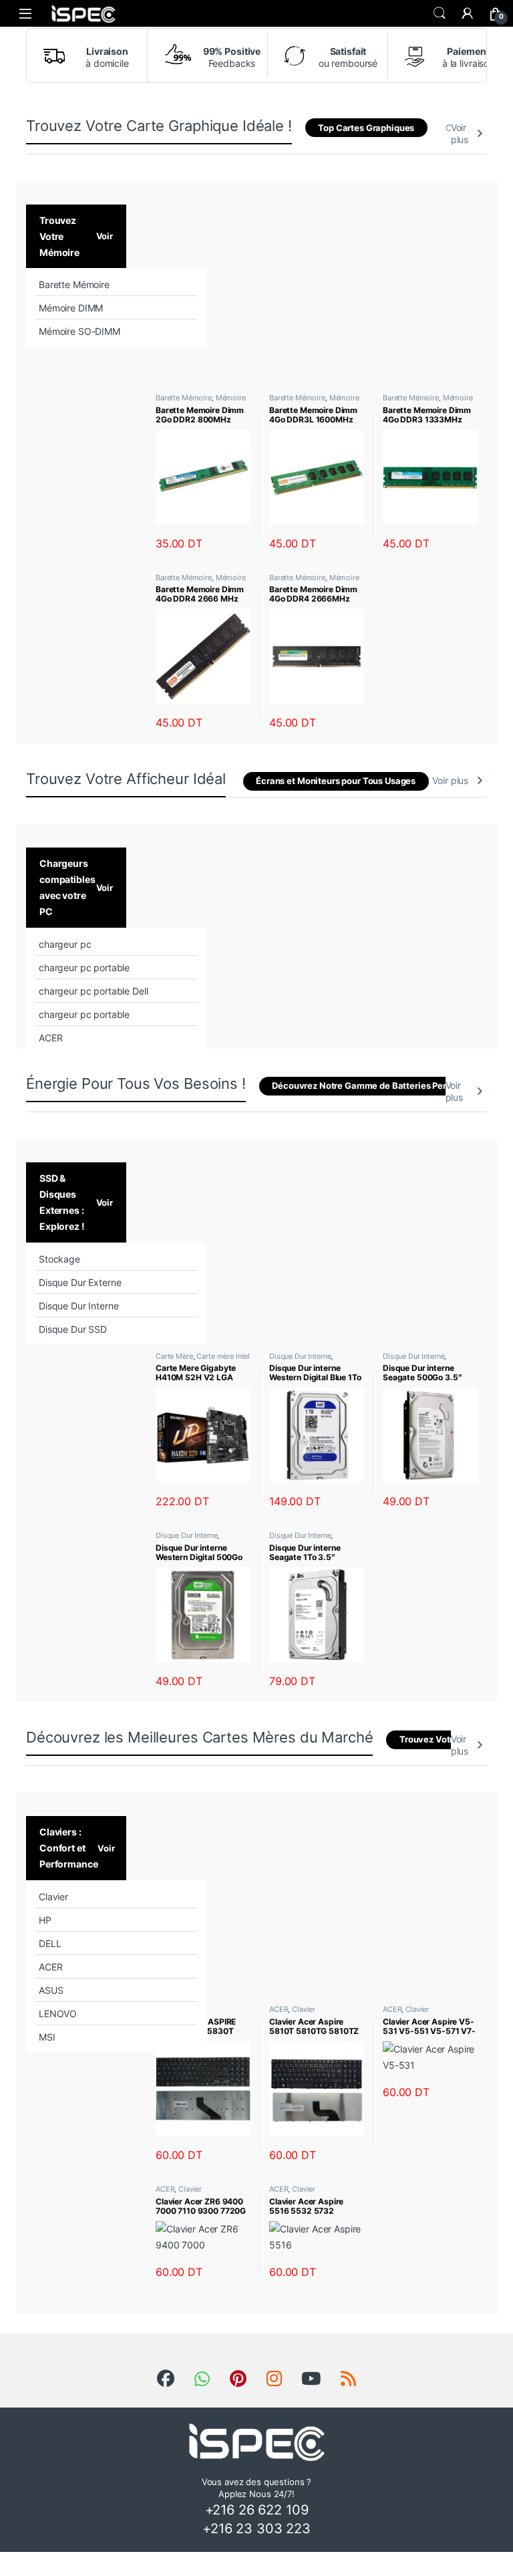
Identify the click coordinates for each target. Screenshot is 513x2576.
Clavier (53, 1897)
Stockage (59, 1259)
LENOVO (58, 2014)
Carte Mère (174, 1356)
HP (45, 1920)
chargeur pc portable (84, 968)
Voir (105, 236)
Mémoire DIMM (71, 308)
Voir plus (460, 133)
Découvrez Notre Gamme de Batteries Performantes (380, 1086)
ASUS (51, 1990)
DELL (50, 1943)
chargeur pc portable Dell (94, 991)
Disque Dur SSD (73, 1329)
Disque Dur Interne (78, 1306)
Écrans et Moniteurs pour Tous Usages (336, 781)
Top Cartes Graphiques (366, 128)
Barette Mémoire (74, 284)
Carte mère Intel (223, 1356)
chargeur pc (65, 944)
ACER (50, 1038)
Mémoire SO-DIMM (79, 331)
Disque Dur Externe (80, 1282)
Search (440, 13)
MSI (47, 2037)
